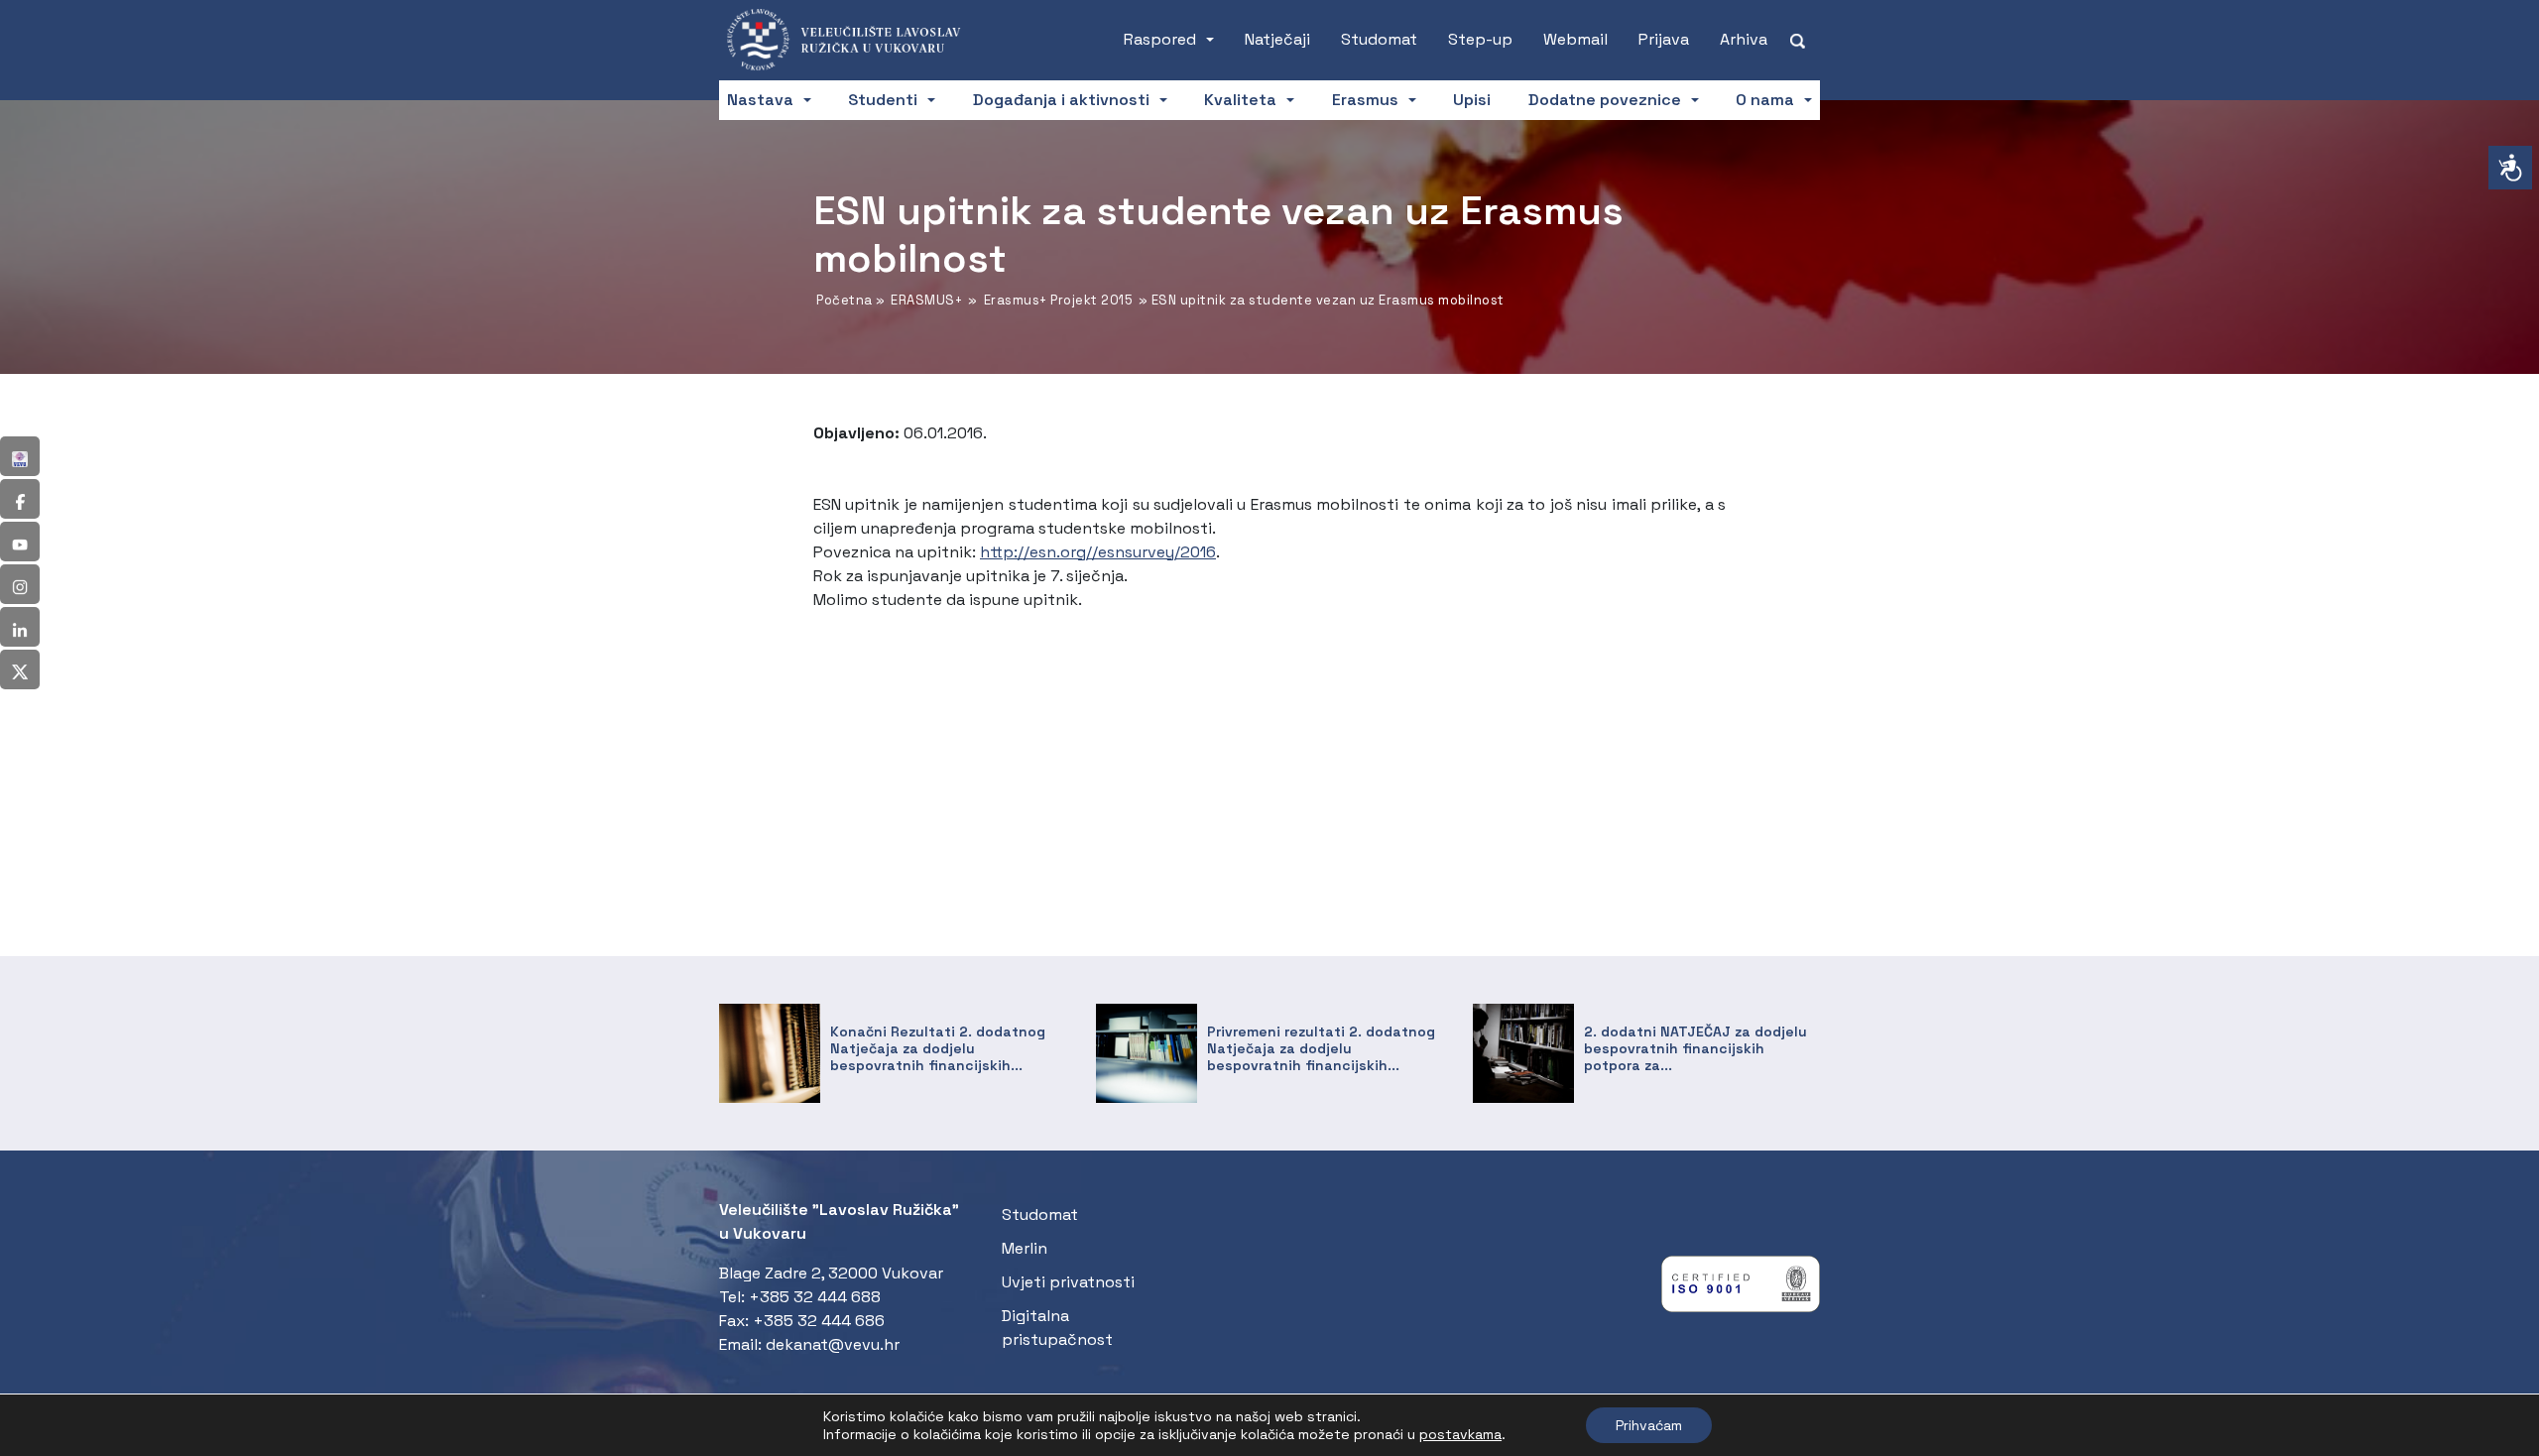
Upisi (1472, 100)
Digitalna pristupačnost (1057, 1328)
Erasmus (1365, 100)
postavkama (1460, 1434)
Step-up (1480, 39)
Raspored (1160, 39)
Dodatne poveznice (1605, 100)
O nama (1765, 100)
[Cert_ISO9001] (1741, 1289)
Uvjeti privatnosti (1068, 1282)
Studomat (1379, 39)
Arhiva (1744, 39)
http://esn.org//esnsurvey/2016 (1098, 552)
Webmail (1575, 39)
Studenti (883, 100)
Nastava (760, 100)
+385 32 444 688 (815, 1297)
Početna (845, 300)
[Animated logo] (853, 40)
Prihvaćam (1649, 1425)
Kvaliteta (1240, 100)
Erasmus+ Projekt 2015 (1059, 300)
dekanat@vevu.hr (833, 1344)
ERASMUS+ (926, 300)
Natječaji (1277, 39)
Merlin (1025, 1248)
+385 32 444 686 (819, 1321)
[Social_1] (20, 456)
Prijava (1664, 39)
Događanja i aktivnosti (1061, 100)
